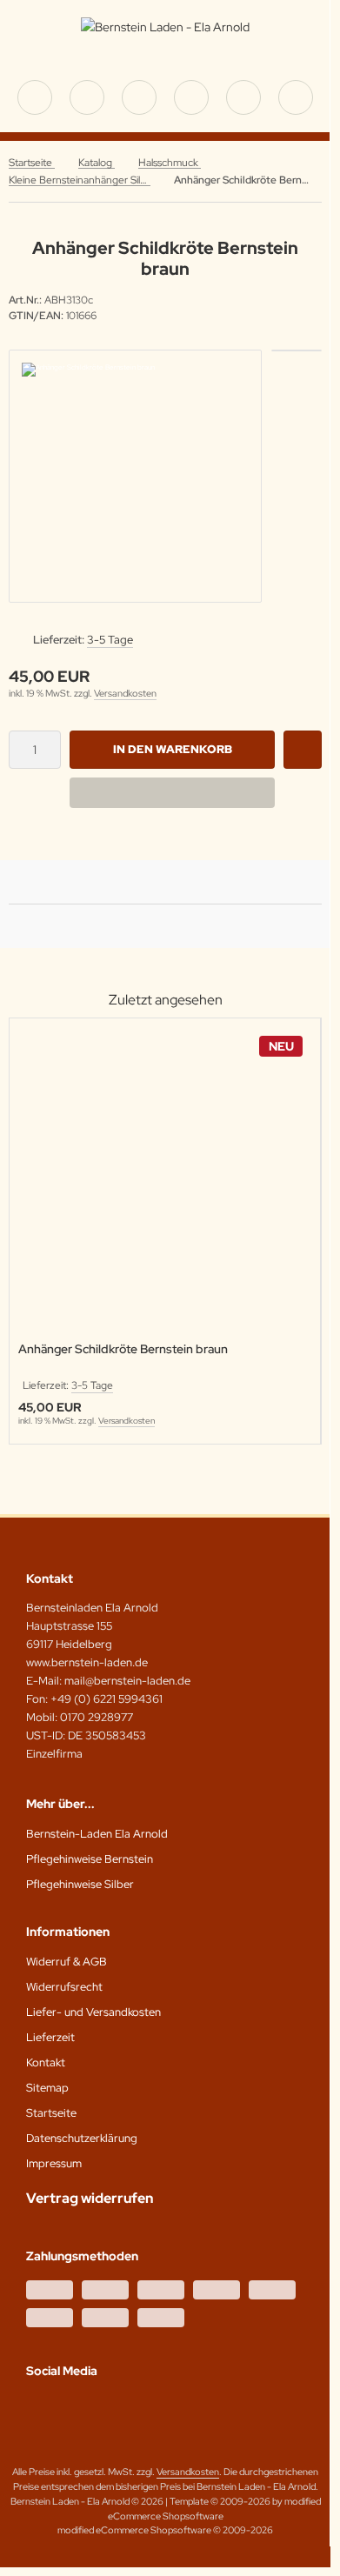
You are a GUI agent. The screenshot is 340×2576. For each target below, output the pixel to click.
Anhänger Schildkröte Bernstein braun (123, 1349)
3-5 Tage (110, 640)
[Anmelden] (139, 97)
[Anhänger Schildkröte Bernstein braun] (165, 1182)
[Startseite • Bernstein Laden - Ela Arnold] (165, 27)
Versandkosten (125, 693)
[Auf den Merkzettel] (303, 750)
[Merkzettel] (191, 97)
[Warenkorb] (243, 97)
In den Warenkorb (173, 749)
